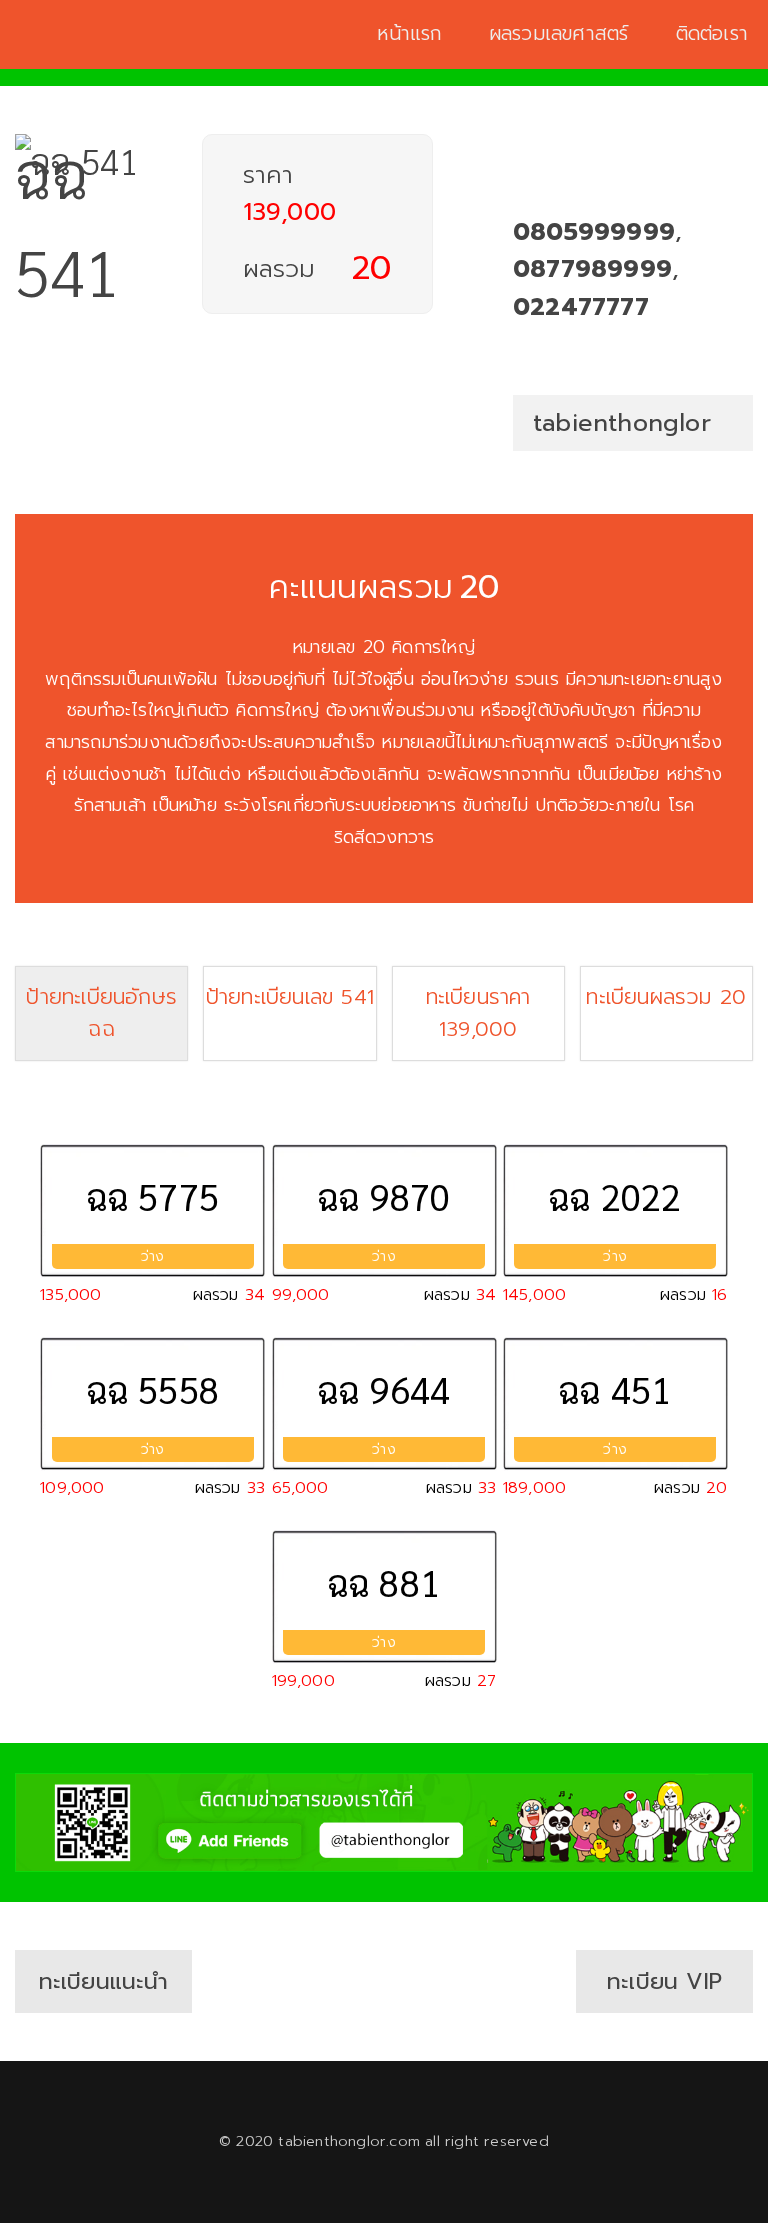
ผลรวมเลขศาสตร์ (559, 34)
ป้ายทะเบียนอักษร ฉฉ (101, 1012)
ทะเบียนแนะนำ (104, 1981)
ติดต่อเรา (712, 34)
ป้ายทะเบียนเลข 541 (290, 997)
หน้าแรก (409, 34)
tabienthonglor (622, 423)
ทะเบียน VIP (664, 1981)
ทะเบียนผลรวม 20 (666, 997)
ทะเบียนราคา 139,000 (478, 1012)
